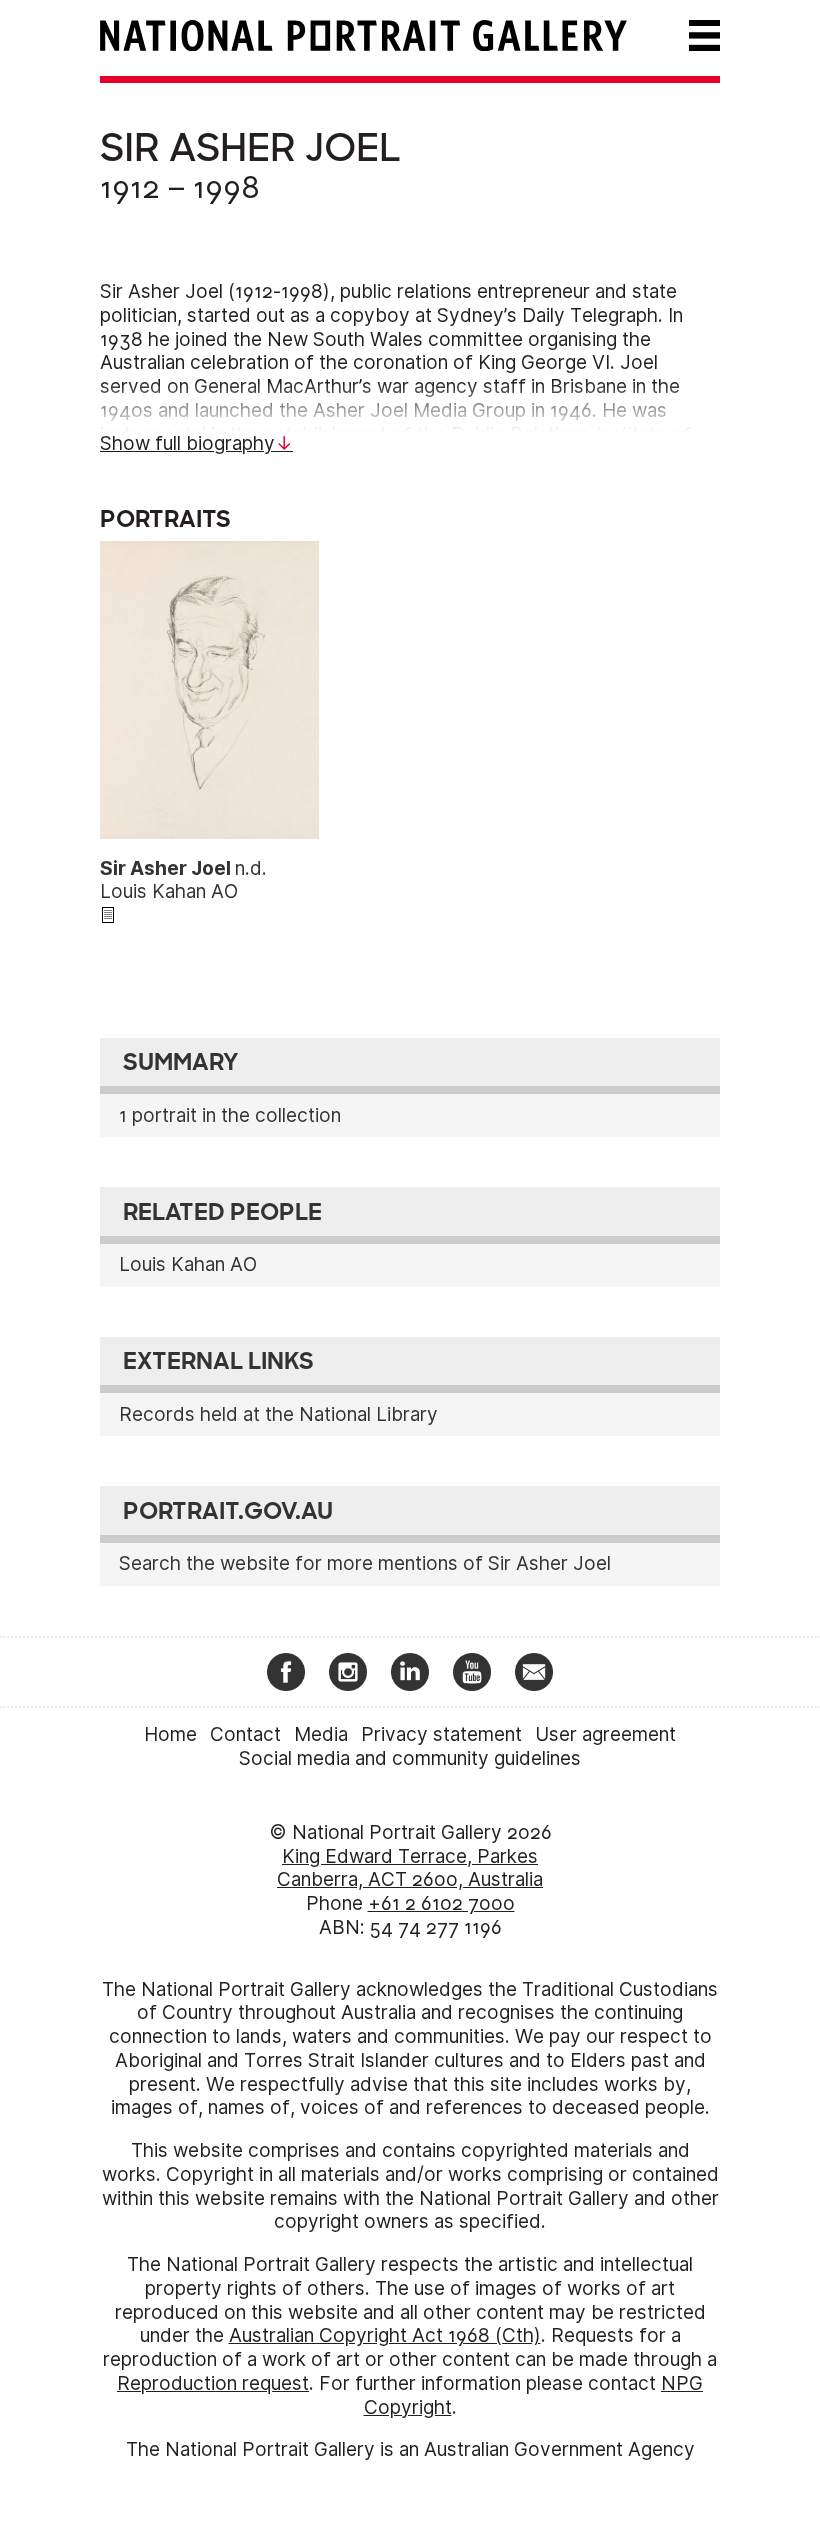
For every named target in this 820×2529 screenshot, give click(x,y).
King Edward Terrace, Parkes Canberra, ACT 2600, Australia (410, 1868)
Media (321, 1734)
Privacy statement (441, 1734)
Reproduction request (213, 2383)
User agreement (605, 1734)
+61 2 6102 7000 (441, 1903)
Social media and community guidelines (410, 1758)
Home (170, 1734)
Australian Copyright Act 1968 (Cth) (385, 2335)
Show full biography (187, 443)
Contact (245, 1734)
